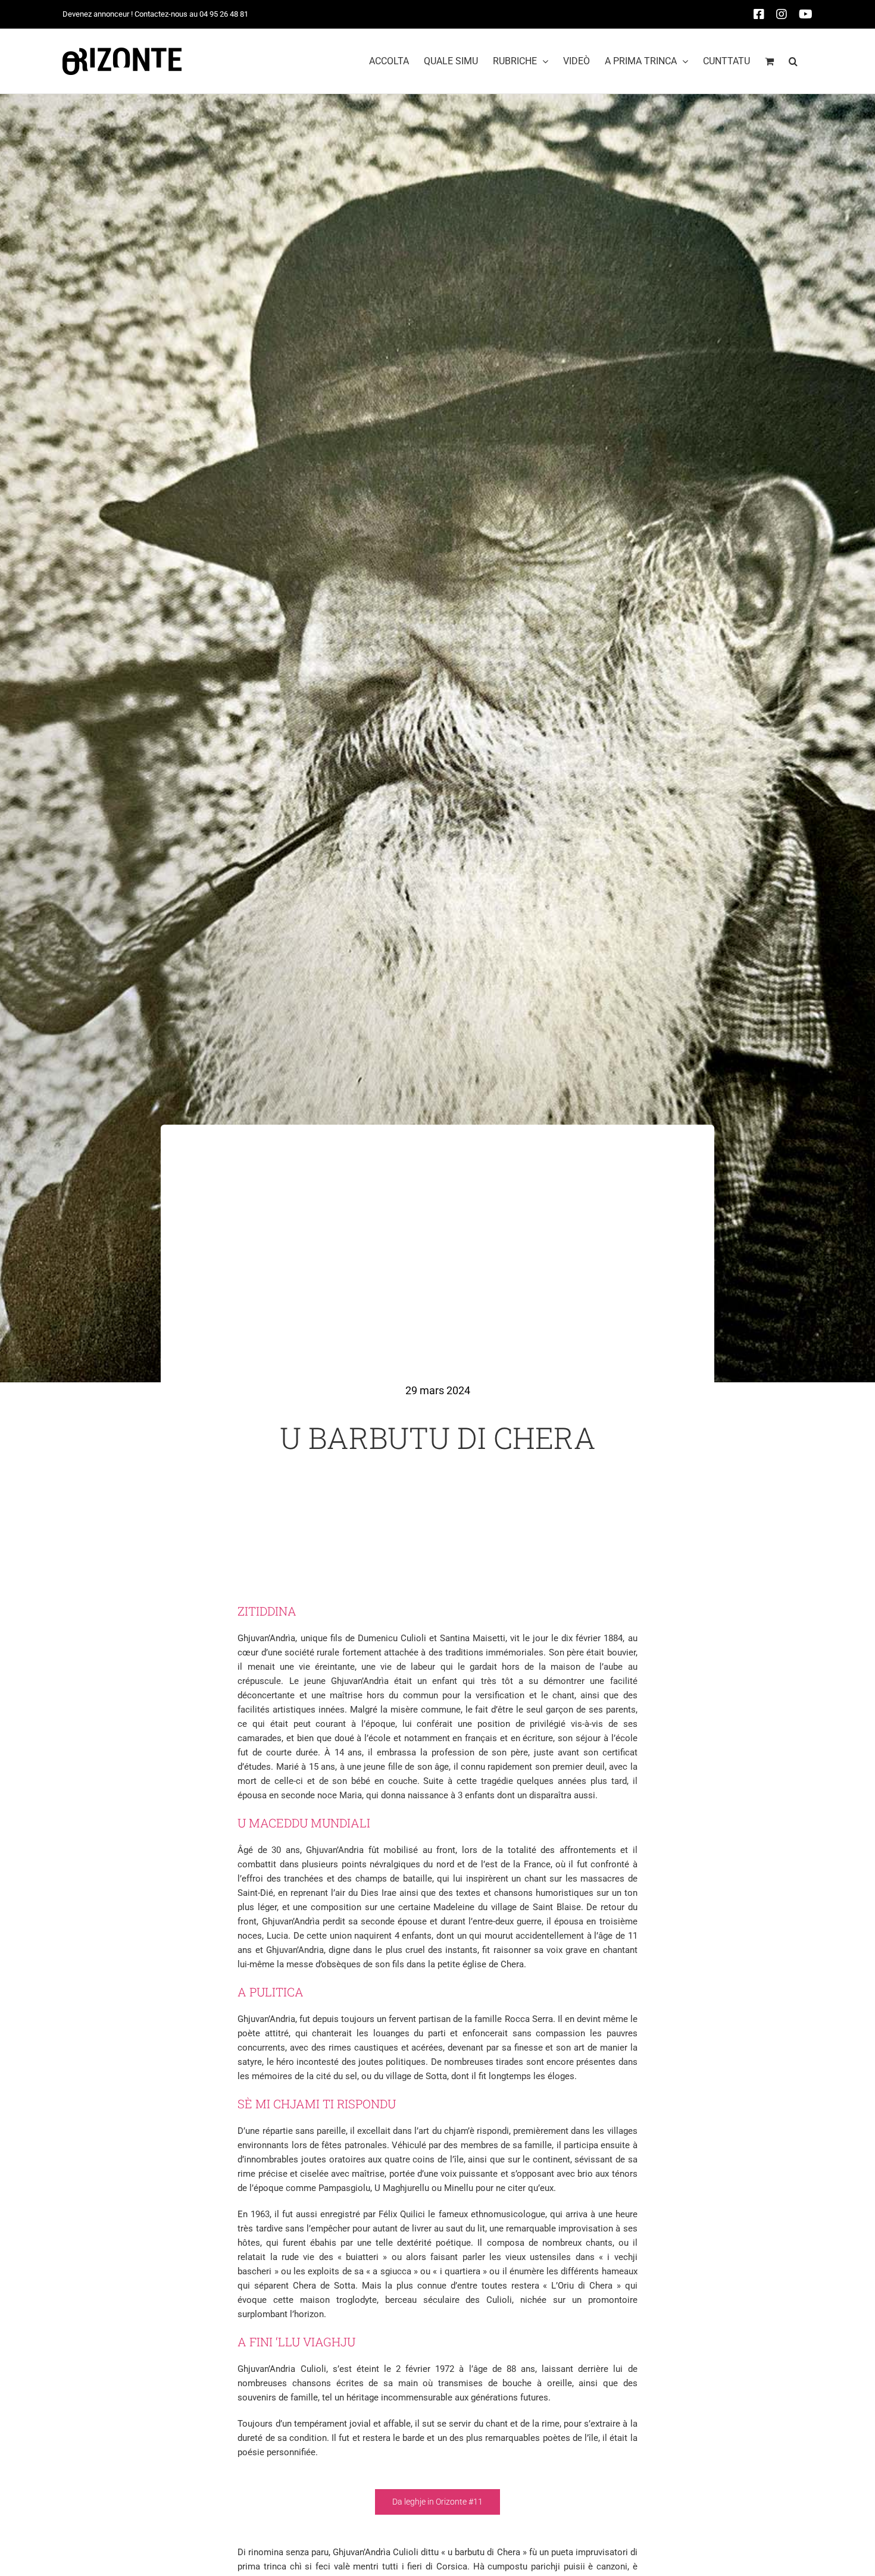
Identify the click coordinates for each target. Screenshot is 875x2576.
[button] (793, 61)
